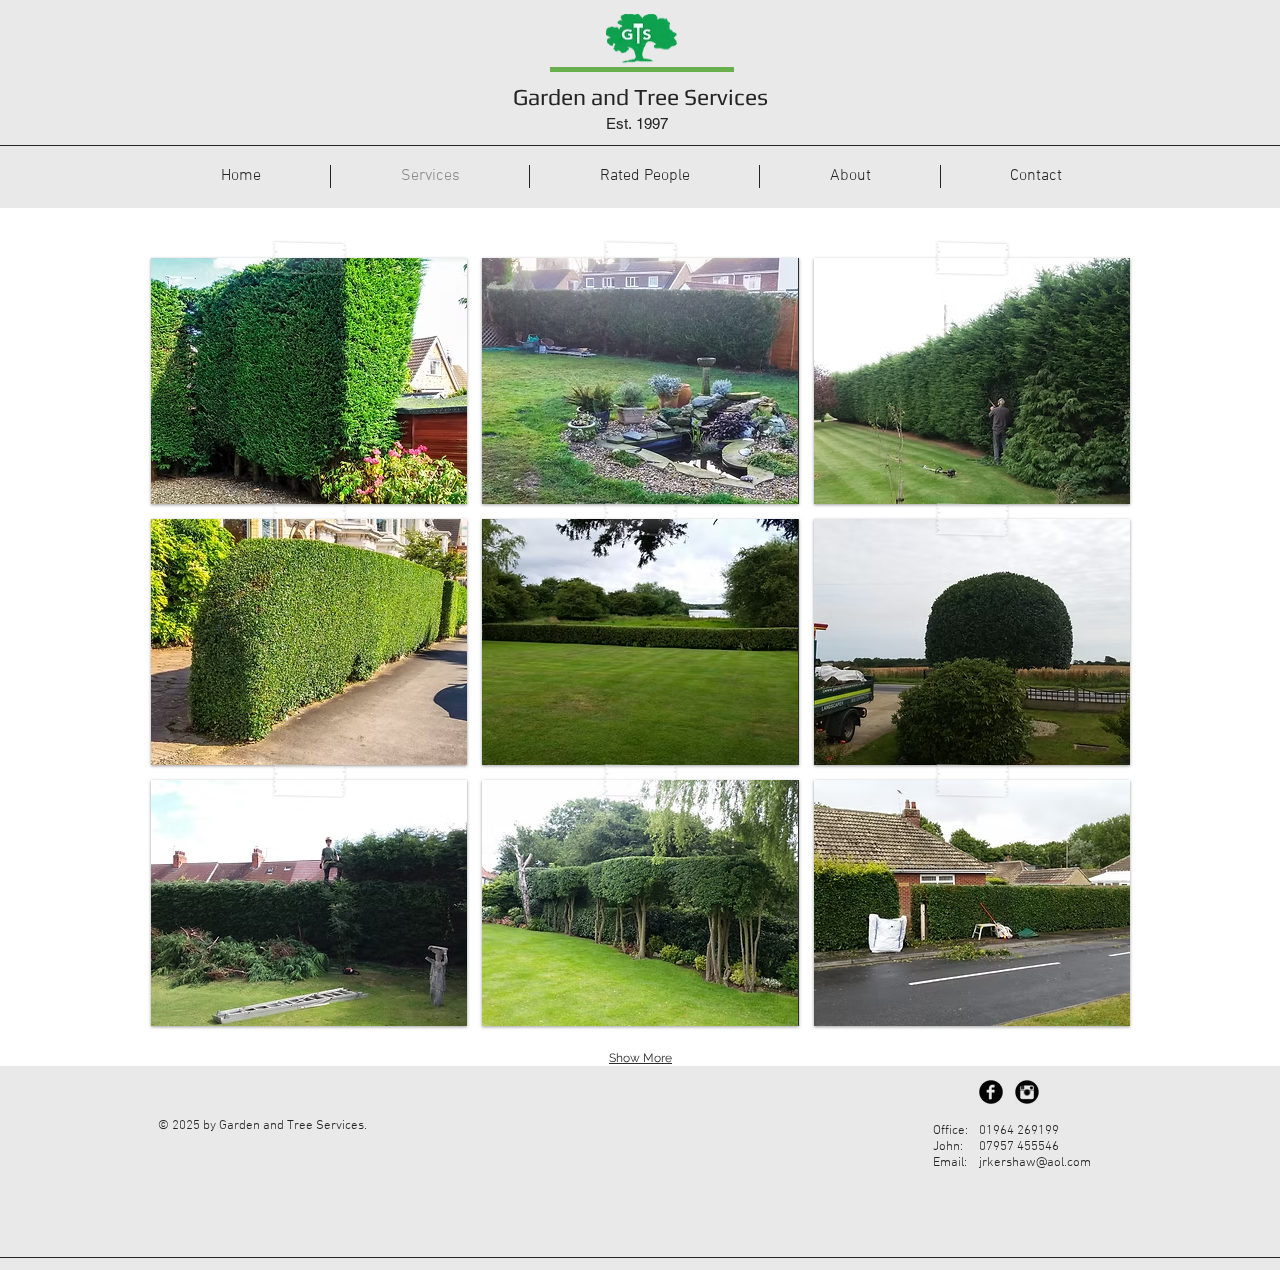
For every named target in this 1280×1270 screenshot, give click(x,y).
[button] (309, 381)
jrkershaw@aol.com (1035, 1163)
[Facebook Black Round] (991, 1092)
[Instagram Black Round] (1027, 1092)
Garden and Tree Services (640, 96)
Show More (640, 1058)
